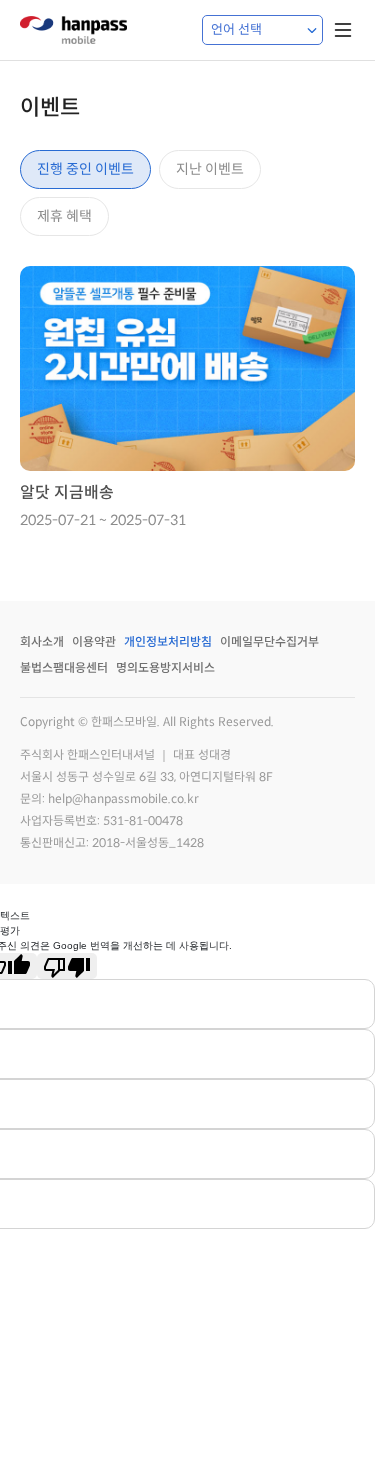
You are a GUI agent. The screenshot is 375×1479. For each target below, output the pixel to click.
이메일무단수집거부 (269, 641)
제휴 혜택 (64, 216)
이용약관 (94, 641)
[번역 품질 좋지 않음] (67, 966)
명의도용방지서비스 (165, 667)
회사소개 (42, 641)
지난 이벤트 (210, 169)
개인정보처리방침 (168, 641)
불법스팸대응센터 (64, 667)
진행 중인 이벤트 (85, 169)
